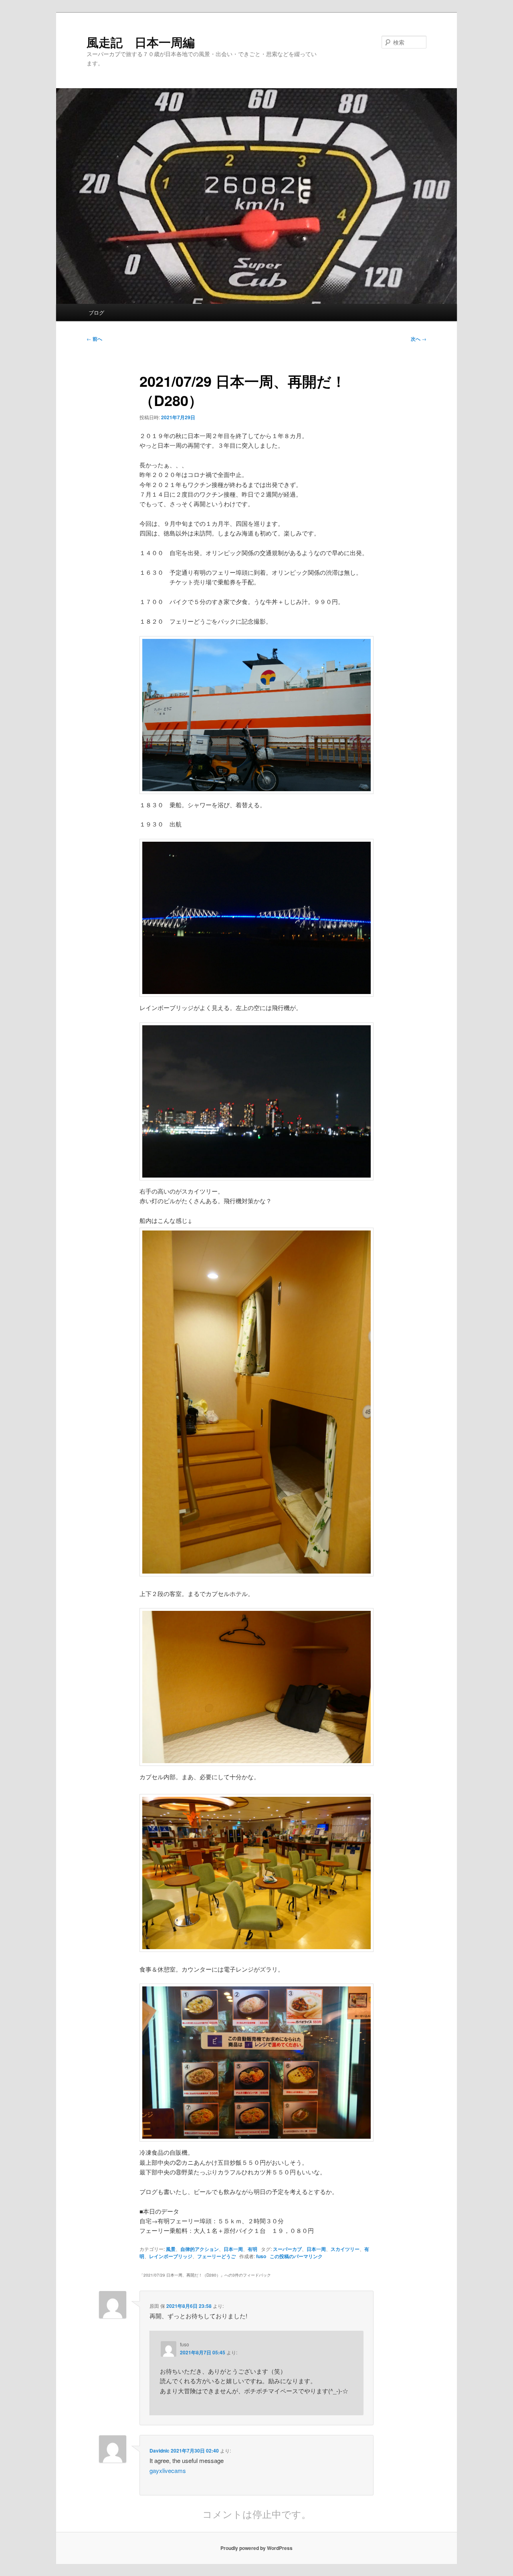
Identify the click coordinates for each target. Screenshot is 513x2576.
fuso (261, 2256)
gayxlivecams (168, 2470)
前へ (94, 339)
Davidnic (160, 2451)
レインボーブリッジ (171, 2256)
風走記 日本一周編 (141, 42)
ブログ (96, 312)
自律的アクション (200, 2249)
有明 (252, 2249)
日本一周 (233, 2249)
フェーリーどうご (216, 2256)
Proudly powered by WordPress (256, 2548)
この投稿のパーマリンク (296, 2256)
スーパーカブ (287, 2249)
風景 (171, 2249)
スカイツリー (345, 2249)
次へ (419, 339)
